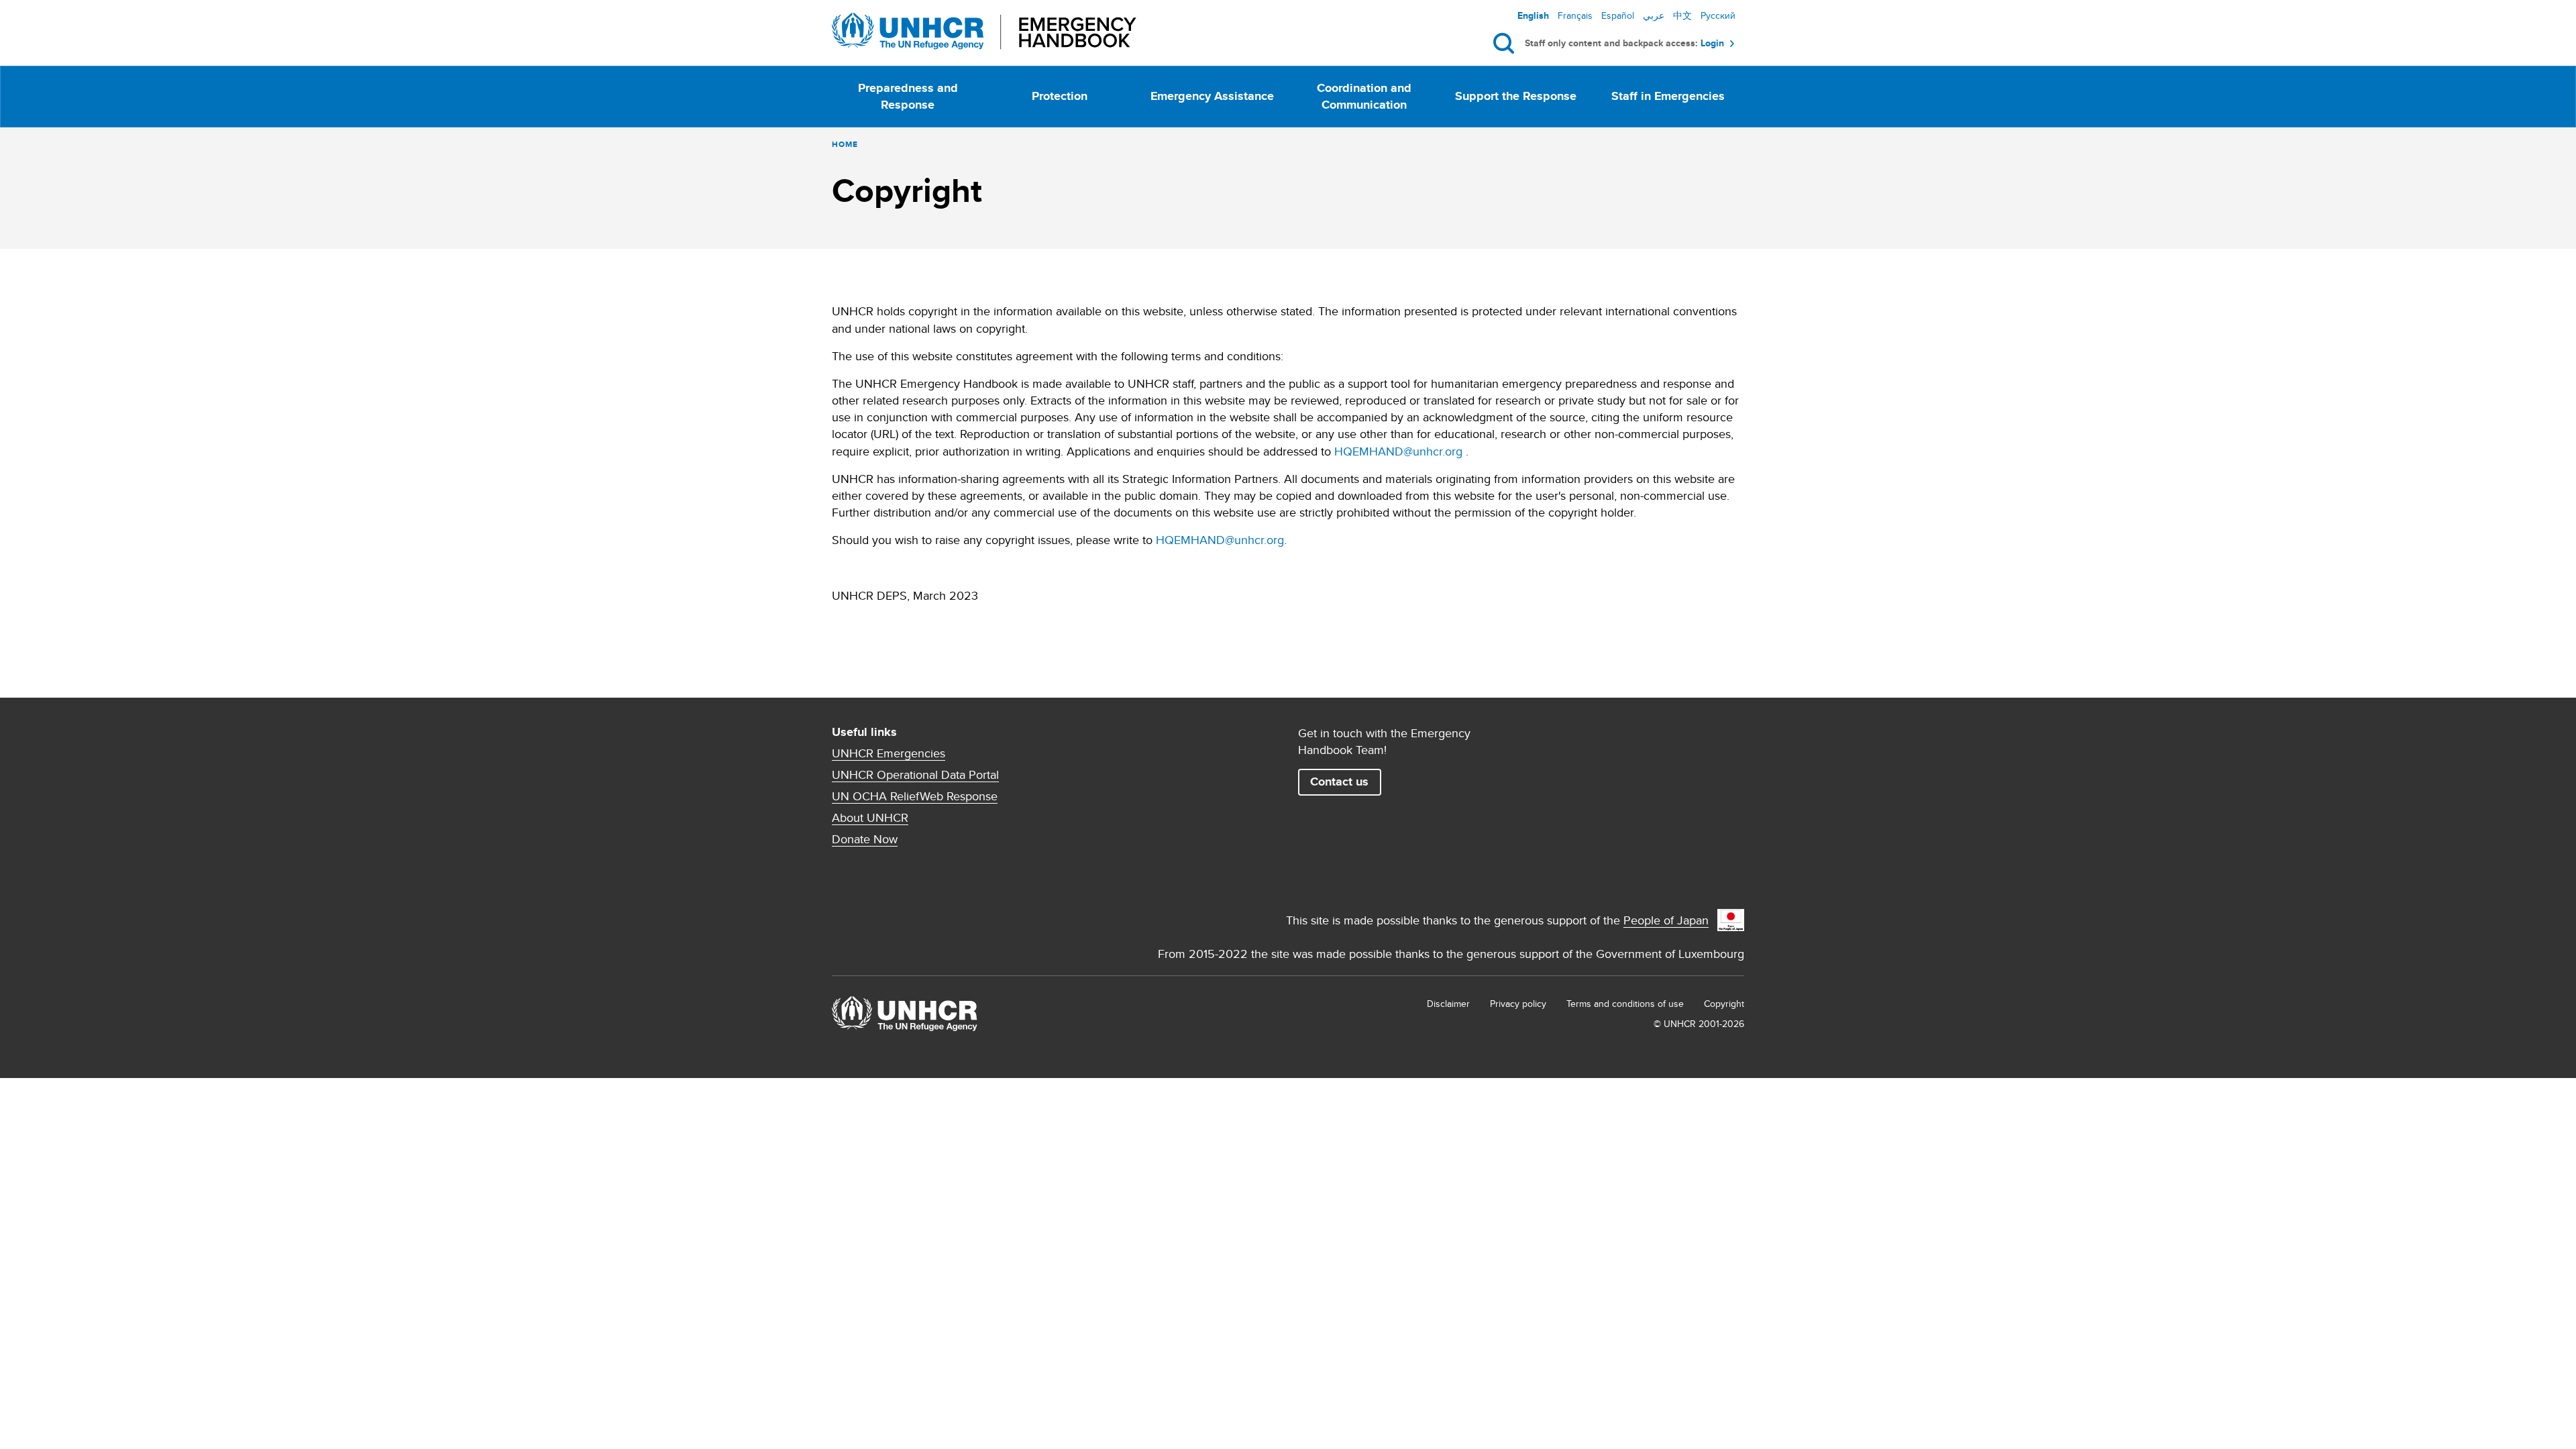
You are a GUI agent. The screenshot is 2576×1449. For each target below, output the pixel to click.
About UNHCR (870, 818)
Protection (1060, 96)
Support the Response (1516, 96)
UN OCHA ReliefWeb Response (915, 796)
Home (845, 144)
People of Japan (1666, 920)
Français (1575, 15)
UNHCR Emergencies (889, 753)
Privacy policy (1518, 1004)
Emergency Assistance (1212, 96)
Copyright (1724, 1004)
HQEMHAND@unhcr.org (1398, 451)
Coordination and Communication (1364, 96)
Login (1712, 43)
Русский (1718, 15)
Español (1618, 15)
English (1533, 15)
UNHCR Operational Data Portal (915, 775)
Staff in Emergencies (1668, 96)
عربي (1654, 15)
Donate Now (865, 839)
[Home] (984, 31)
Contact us (1339, 782)
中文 (1682, 15)
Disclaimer (1448, 1004)
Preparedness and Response (908, 96)
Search (1506, 44)
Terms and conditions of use (1625, 1004)
